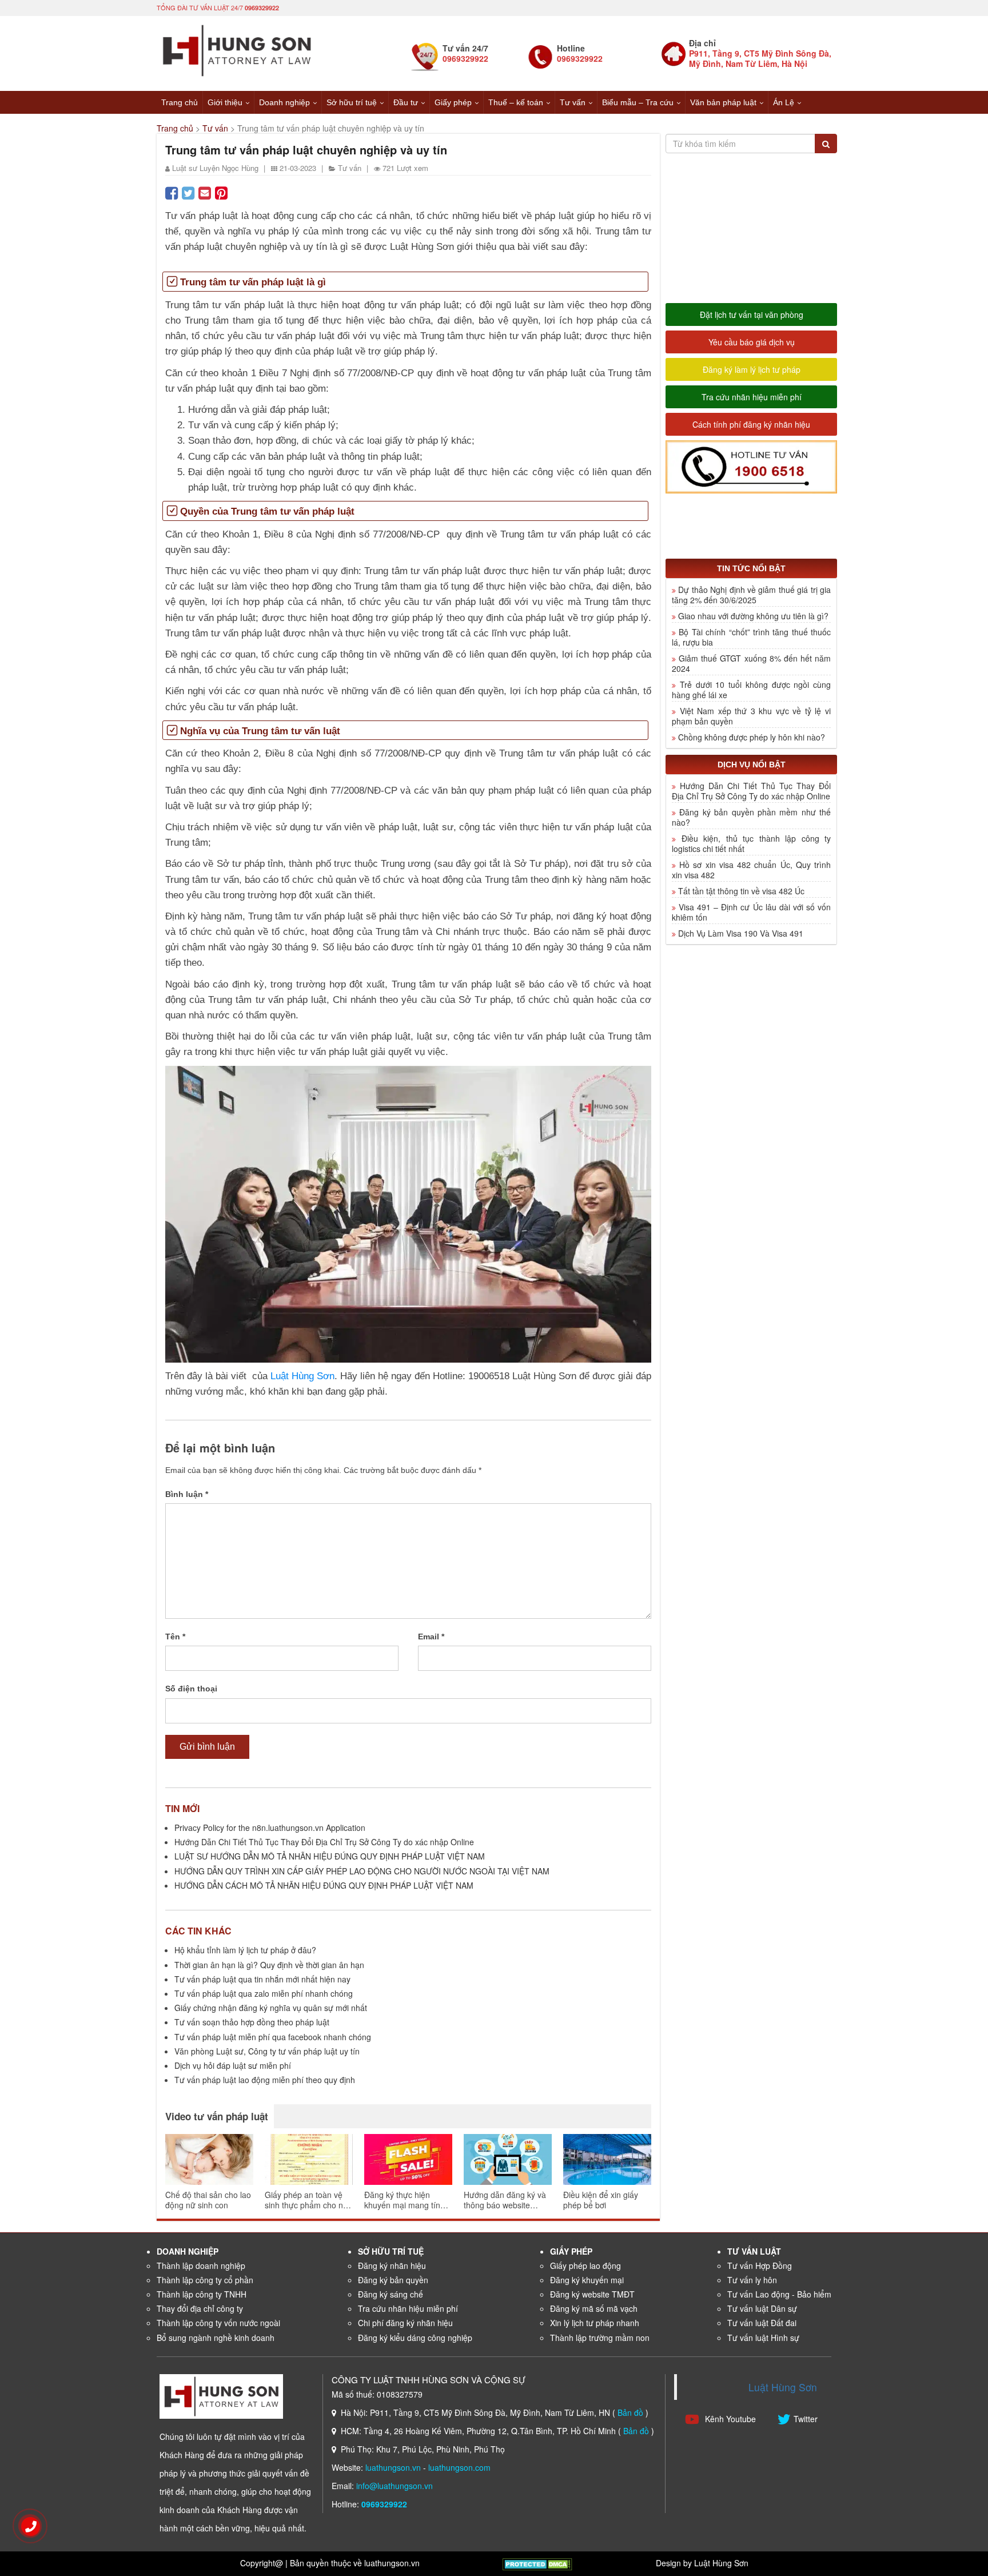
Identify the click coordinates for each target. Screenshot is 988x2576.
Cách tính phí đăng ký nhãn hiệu (751, 424)
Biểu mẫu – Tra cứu (638, 102)
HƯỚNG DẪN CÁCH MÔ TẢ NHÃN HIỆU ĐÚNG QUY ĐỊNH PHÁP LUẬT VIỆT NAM (324, 1885)
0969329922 (262, 8)
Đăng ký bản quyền (393, 2280)
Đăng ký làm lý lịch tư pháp (752, 369)
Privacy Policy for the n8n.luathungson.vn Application (270, 1828)
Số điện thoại (191, 1689)
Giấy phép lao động (585, 2266)
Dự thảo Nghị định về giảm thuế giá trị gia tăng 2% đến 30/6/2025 (751, 595)
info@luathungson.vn (395, 2486)
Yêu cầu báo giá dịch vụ (752, 342)
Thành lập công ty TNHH (202, 2294)
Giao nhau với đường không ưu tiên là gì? (753, 616)
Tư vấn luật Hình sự (763, 2338)
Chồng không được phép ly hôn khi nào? (752, 737)
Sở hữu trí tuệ (352, 102)
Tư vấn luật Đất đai (762, 2323)
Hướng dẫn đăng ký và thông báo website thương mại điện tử (505, 2200)
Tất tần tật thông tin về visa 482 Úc (741, 891)
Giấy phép (453, 102)
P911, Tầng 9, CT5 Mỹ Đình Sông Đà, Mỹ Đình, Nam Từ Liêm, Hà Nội (760, 58)
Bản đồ (630, 2412)
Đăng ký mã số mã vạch (594, 2308)
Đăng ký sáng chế (391, 2294)
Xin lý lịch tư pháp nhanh (595, 2323)
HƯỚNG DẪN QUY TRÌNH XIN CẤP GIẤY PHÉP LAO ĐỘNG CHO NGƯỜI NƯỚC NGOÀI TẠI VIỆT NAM (362, 1871)
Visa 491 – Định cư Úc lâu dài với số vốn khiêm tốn (751, 912)
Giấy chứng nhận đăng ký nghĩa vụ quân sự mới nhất (271, 2008)
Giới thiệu (225, 102)
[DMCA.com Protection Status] (537, 2563)
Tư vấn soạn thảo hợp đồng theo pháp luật (252, 2022)
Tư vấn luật (754, 2251)
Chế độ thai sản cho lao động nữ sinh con (208, 2200)
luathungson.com (459, 2467)
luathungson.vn (393, 2467)
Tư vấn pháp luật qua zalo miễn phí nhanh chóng (264, 1993)
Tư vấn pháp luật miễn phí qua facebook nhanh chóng (273, 2037)
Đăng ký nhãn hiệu (392, 2266)
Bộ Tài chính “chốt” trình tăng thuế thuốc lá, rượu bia (751, 637)
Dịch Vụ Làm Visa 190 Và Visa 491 (741, 933)
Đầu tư (406, 102)
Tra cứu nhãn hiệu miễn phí (752, 397)
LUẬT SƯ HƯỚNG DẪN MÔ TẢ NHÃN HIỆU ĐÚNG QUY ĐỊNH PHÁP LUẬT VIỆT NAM (330, 1856)
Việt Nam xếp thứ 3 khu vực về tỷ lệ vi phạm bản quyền (751, 716)
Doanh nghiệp (284, 102)
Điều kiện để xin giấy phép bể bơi (601, 2200)
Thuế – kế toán (516, 102)
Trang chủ (180, 102)
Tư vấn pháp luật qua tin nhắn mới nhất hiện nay (262, 1979)
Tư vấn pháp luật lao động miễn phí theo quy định (265, 2080)
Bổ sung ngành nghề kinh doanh (216, 2338)
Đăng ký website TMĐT (592, 2294)
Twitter (806, 2419)
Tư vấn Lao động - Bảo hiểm (779, 2294)
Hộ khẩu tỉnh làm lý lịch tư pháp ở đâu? (245, 1950)
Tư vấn (573, 102)
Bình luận (187, 1494)
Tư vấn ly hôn (752, 2280)
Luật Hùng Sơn (302, 1376)
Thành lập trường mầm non (600, 2338)
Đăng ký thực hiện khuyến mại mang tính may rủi (405, 2200)
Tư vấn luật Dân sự (762, 2308)
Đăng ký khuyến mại (587, 2280)
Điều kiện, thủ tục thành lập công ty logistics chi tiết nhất (751, 843)
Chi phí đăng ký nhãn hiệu (405, 2323)
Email (431, 1637)
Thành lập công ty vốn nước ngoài (218, 2323)
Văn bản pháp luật (723, 102)
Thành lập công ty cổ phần (205, 2280)
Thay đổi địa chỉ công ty (200, 2308)
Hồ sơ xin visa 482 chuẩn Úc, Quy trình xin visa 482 (751, 870)
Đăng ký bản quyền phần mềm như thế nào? (751, 817)
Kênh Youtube (729, 2419)
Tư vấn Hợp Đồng (760, 2266)
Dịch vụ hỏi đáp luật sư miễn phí (233, 2065)
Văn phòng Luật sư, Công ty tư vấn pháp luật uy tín (267, 2051)
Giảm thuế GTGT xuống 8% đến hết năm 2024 (751, 663)
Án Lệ (784, 102)
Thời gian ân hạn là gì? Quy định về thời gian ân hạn (269, 1965)
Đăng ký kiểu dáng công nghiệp (415, 2338)
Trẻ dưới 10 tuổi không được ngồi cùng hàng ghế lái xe (751, 690)
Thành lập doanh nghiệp (201, 2266)
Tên (175, 1637)
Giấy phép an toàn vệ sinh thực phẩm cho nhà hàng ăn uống (308, 2200)
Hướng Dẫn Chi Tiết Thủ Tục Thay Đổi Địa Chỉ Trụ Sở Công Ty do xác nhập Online (324, 1842)
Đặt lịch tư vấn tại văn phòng (752, 314)
